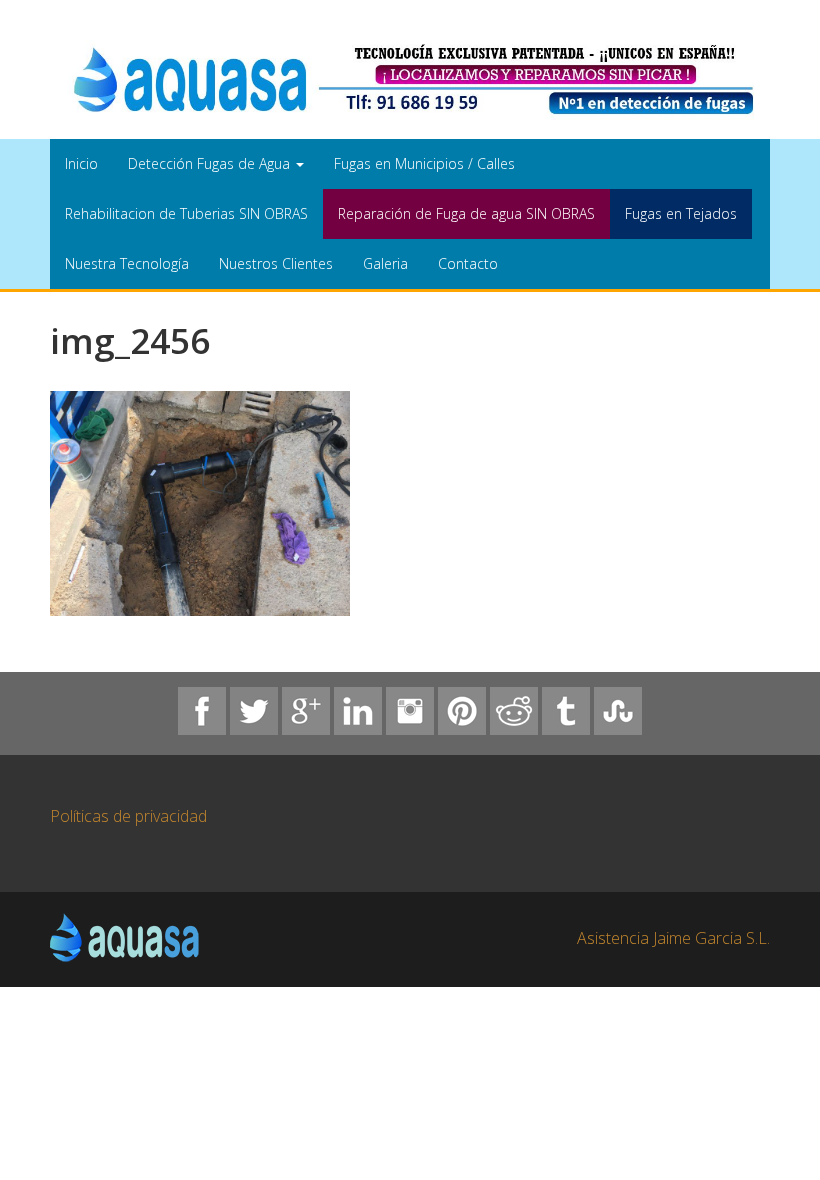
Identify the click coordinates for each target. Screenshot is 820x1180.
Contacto (468, 263)
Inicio (81, 163)
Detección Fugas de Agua (211, 163)
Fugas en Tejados (681, 213)
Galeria (385, 263)
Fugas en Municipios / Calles (424, 163)
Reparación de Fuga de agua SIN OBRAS (466, 213)
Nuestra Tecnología (127, 263)
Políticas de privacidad (128, 816)
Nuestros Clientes (276, 263)
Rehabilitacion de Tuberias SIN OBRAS (186, 213)
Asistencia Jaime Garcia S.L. (673, 938)
